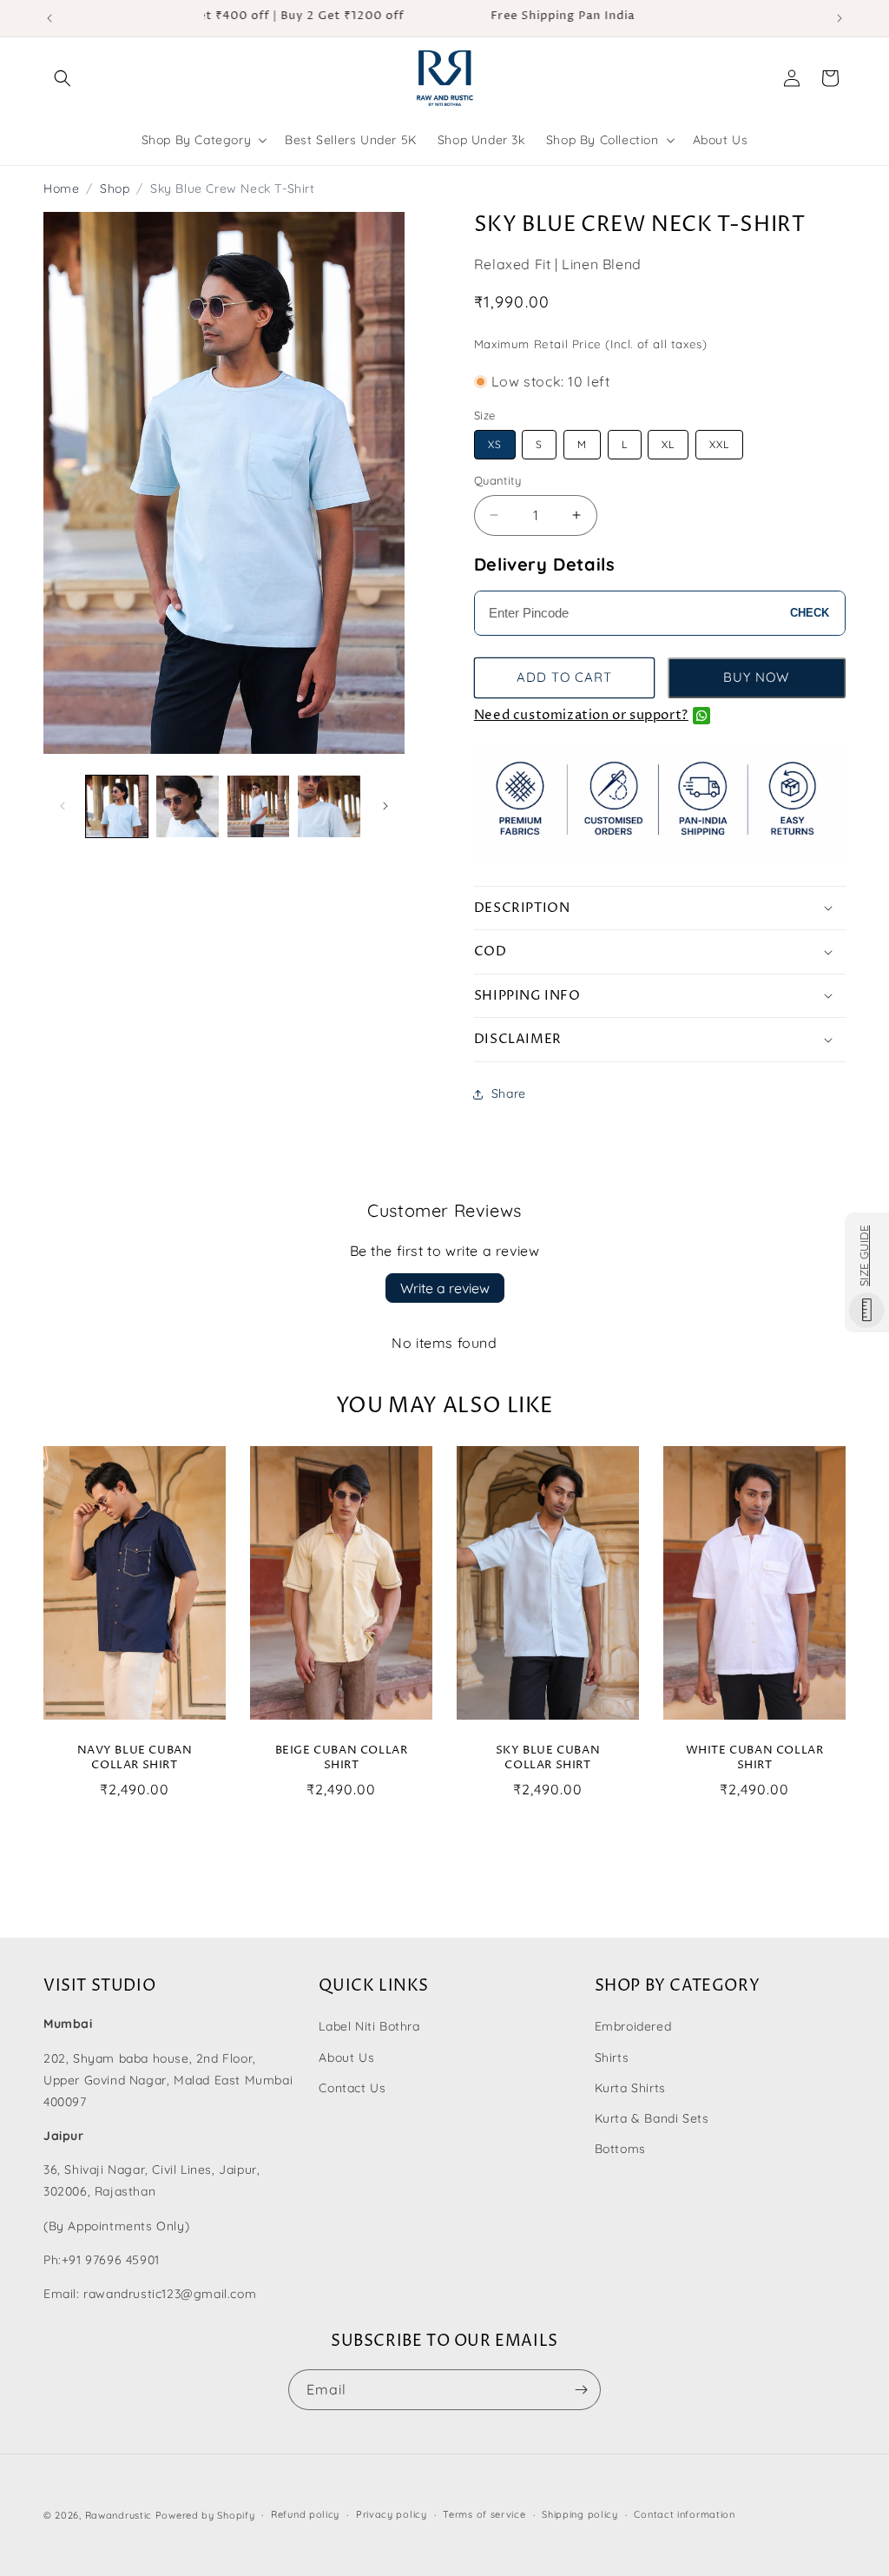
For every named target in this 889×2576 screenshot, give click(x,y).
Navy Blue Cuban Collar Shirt (135, 1758)
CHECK (810, 613)
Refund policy (305, 2514)
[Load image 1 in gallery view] (117, 806)
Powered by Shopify (205, 2515)
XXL (719, 444)
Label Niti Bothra (369, 2026)
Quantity (497, 480)
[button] (63, 78)
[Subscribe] (581, 2390)
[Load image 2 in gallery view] (187, 806)
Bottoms (620, 2149)
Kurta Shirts (630, 2088)
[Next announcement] (840, 18)
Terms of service (484, 2514)
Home (61, 188)
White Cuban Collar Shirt (755, 1758)
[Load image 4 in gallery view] (329, 806)
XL (668, 444)
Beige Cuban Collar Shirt (342, 1758)
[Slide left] (63, 806)
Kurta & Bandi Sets (652, 2118)
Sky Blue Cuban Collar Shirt (548, 1758)
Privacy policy (392, 2514)
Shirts (612, 2057)
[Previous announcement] (49, 18)
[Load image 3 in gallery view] (258, 806)
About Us (346, 2057)
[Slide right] (385, 806)
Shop (115, 188)
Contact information (684, 2514)
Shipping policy (580, 2514)
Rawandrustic (119, 2515)
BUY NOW (756, 677)
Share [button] (509, 1093)
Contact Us (352, 2088)
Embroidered (633, 2026)
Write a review (445, 1288)
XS (495, 444)
